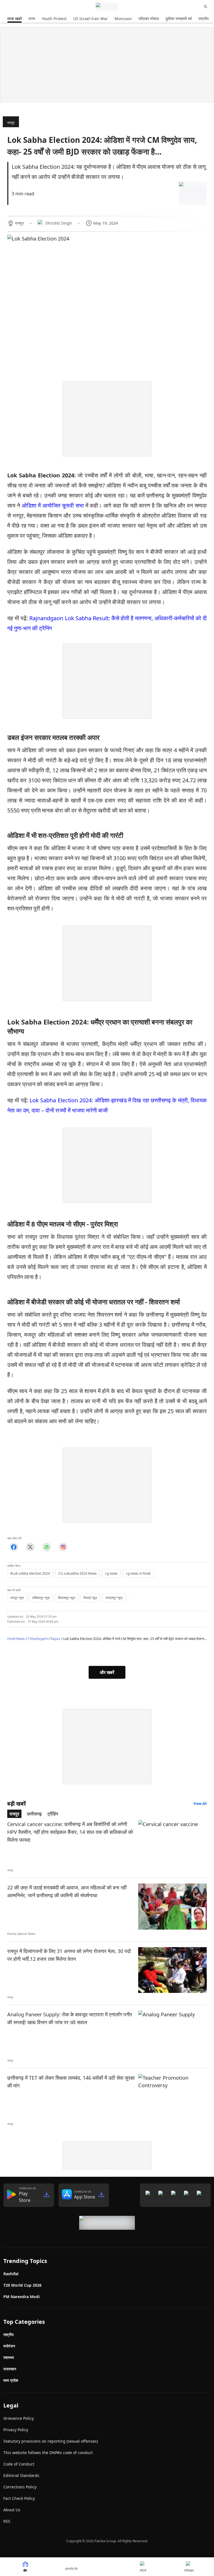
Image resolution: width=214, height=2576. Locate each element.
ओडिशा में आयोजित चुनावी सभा (53, 505)
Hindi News (16, 1639)
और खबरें (107, 1672)
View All (200, 1804)
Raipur (55, 1639)
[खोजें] (206, 7)
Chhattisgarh (38, 1639)
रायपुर (11, 123)
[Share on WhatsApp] (47, 1547)
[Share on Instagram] (63, 1547)
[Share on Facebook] (14, 1547)
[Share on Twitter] (30, 1547)
